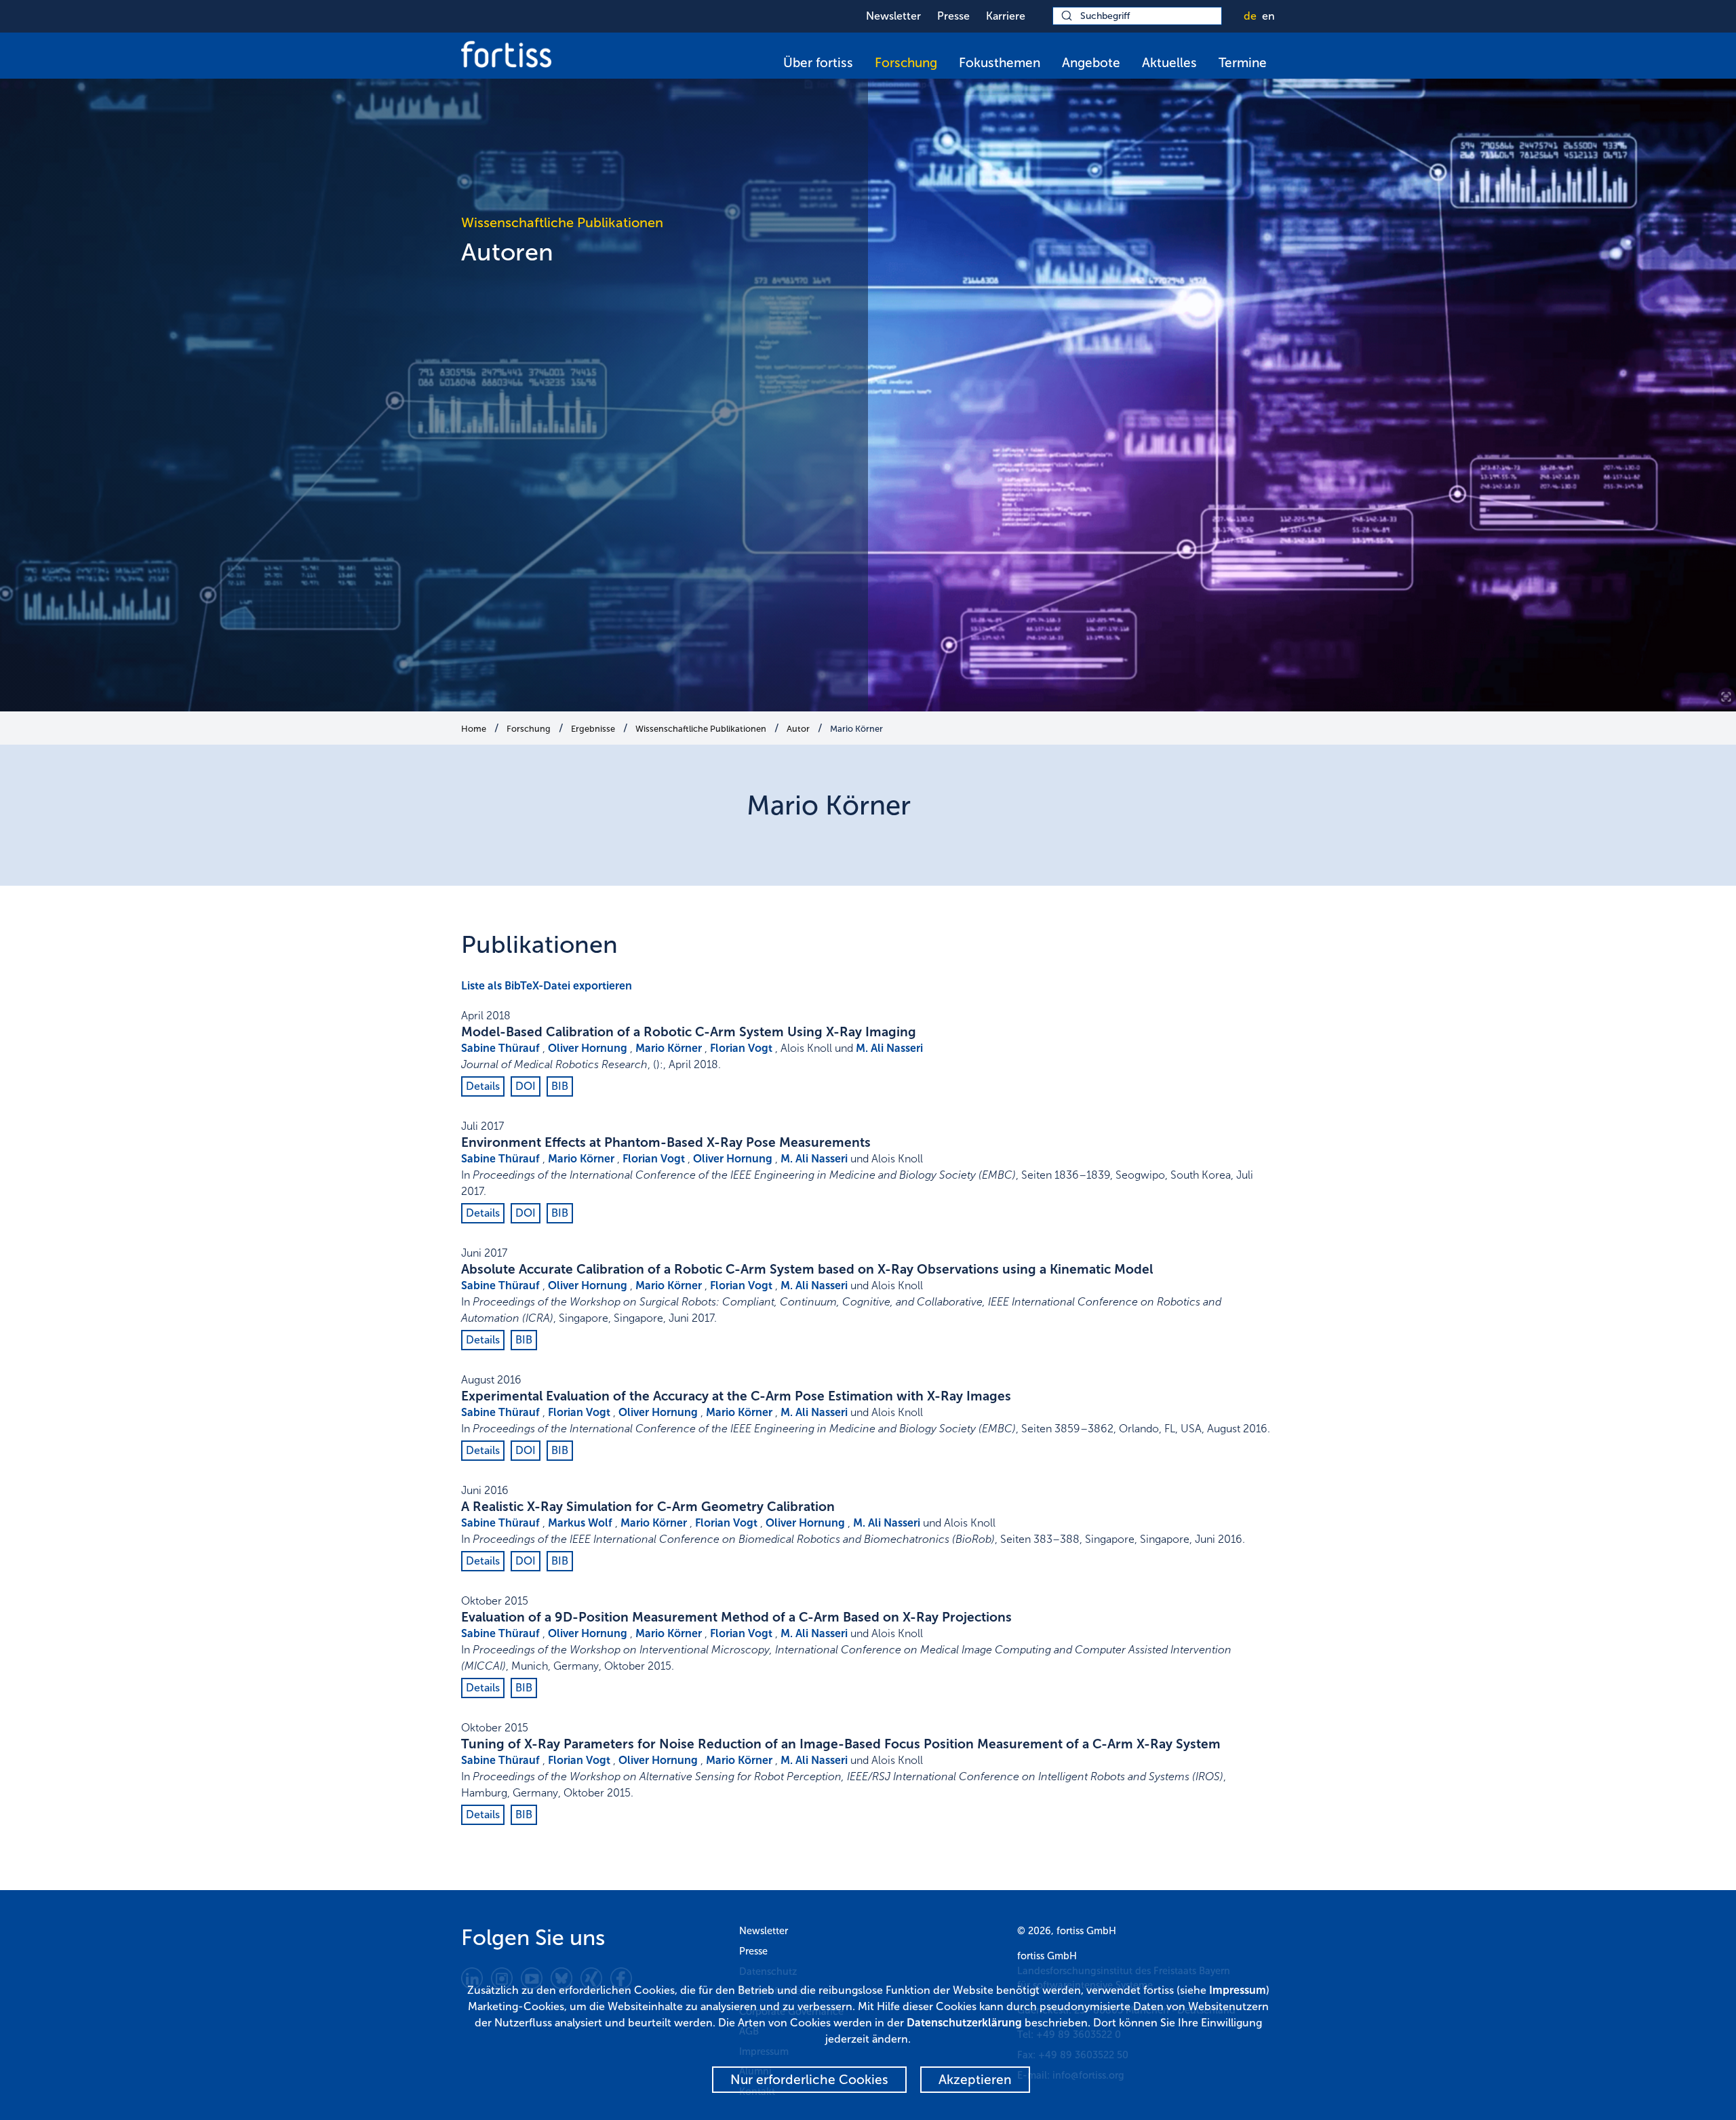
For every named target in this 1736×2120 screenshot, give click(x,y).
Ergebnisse (593, 729)
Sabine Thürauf (500, 1048)
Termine (1243, 63)
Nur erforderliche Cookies (809, 2080)
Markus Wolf (580, 1523)
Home (474, 729)
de (1250, 16)
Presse (953, 16)
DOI (526, 1086)
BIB (560, 1086)
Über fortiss (818, 63)
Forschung (906, 63)
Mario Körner (856, 729)
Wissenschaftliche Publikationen (701, 729)
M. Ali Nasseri (889, 1048)
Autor (798, 729)
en (1268, 16)
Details (483, 1086)
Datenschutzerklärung (964, 2023)
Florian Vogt (741, 1048)
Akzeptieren (975, 2080)
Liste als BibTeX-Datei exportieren (547, 986)
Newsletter (893, 16)
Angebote (1091, 63)
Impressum (1238, 1990)
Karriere (1006, 16)
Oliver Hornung (588, 1048)
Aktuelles (1169, 63)
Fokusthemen (1000, 63)
